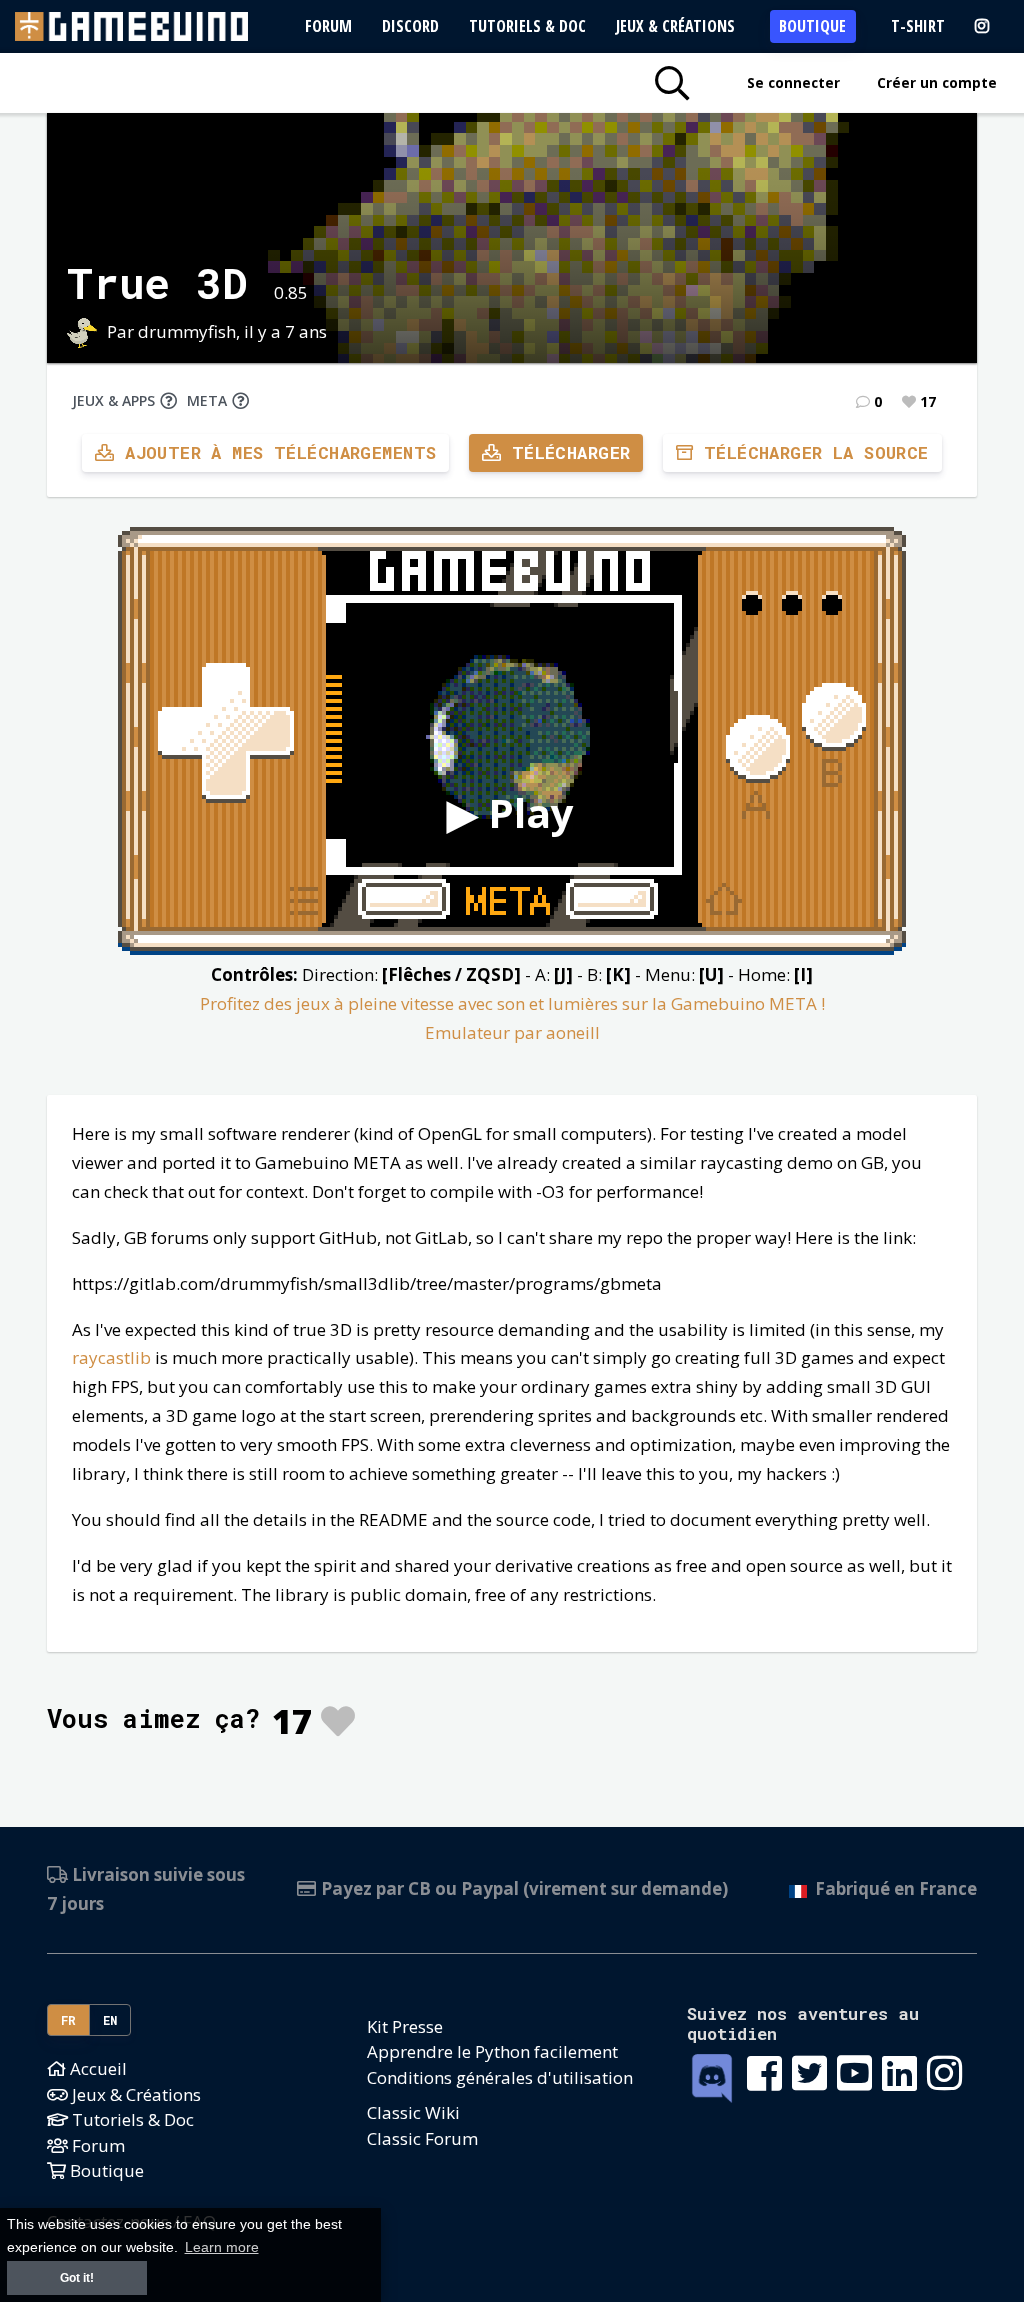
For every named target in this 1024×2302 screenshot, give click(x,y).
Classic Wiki (413, 2112)
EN (110, 2020)
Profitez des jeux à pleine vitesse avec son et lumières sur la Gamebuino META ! (512, 1003)
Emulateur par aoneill (512, 1032)
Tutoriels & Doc (527, 26)
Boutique (812, 26)
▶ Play (510, 812)
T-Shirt (918, 26)
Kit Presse (405, 2026)
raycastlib (111, 1357)
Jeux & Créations (675, 26)
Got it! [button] (77, 2278)
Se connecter (793, 82)
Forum (328, 26)
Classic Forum (422, 2138)
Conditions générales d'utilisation (500, 2077)
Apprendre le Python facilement (492, 2051)
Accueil (96, 2068)
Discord (410, 26)
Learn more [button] (222, 2247)
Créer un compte (937, 82)
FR (69, 2020)
